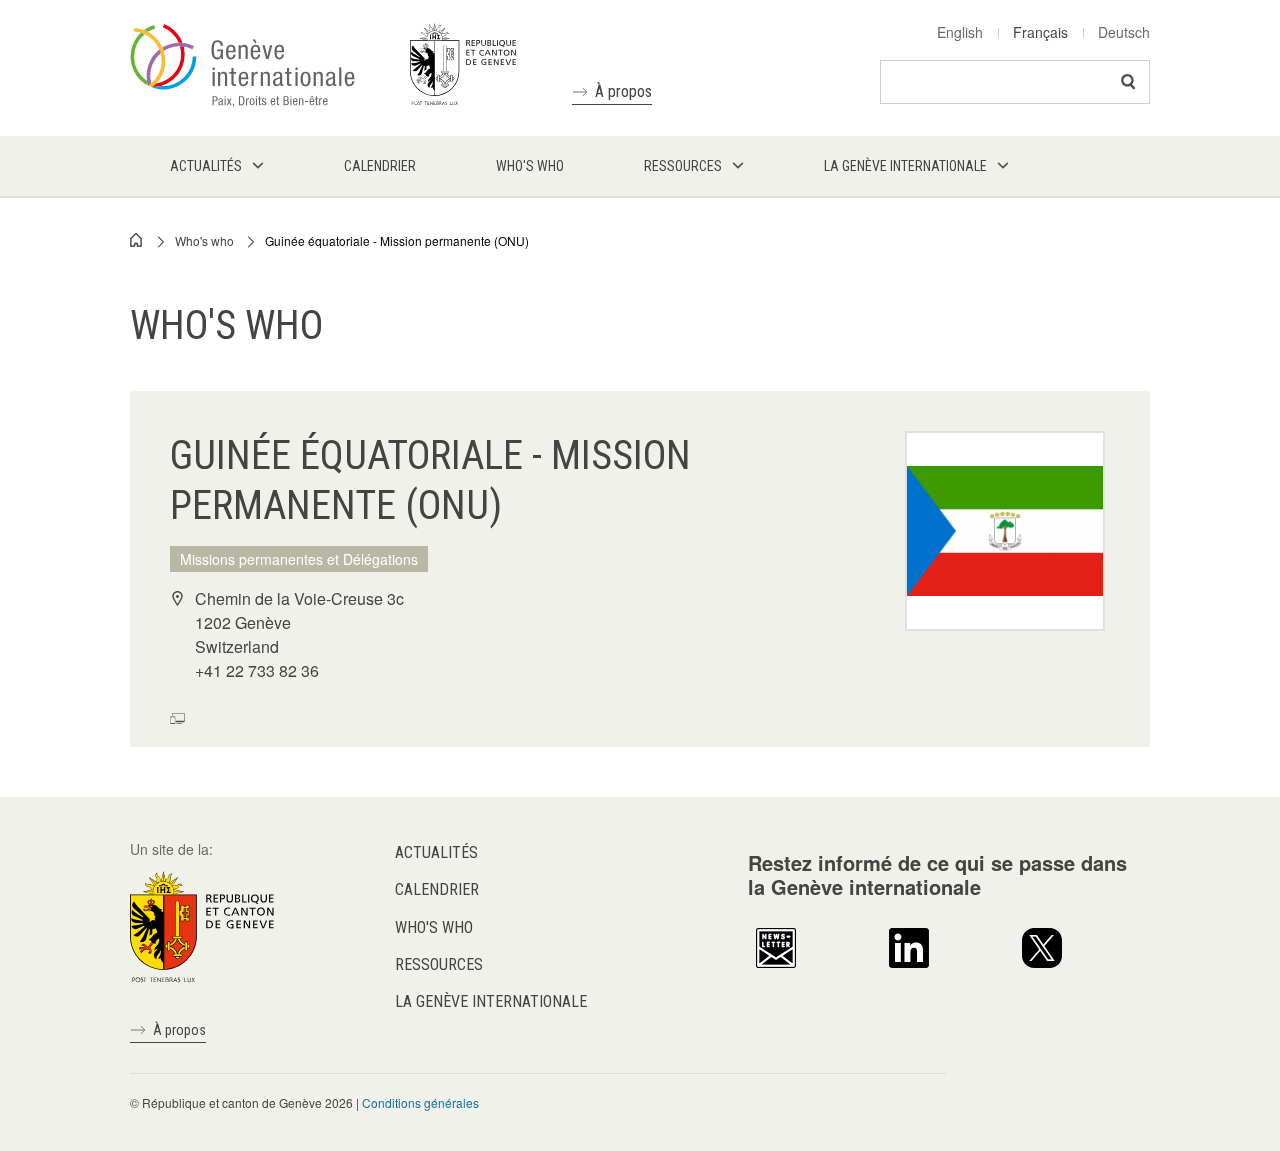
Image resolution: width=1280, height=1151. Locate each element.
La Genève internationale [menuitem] (905, 166)
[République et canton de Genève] (202, 925)
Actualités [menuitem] (206, 166)
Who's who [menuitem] (530, 166)
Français (1040, 32)
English (960, 32)
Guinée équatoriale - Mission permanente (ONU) (397, 240)
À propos (623, 91)
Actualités (436, 852)
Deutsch (1124, 32)
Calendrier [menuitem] (380, 166)
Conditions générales (420, 1102)
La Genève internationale (491, 1001)
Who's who (204, 240)
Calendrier (437, 889)
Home (137, 240)
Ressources (439, 964)
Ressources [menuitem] (683, 166)
